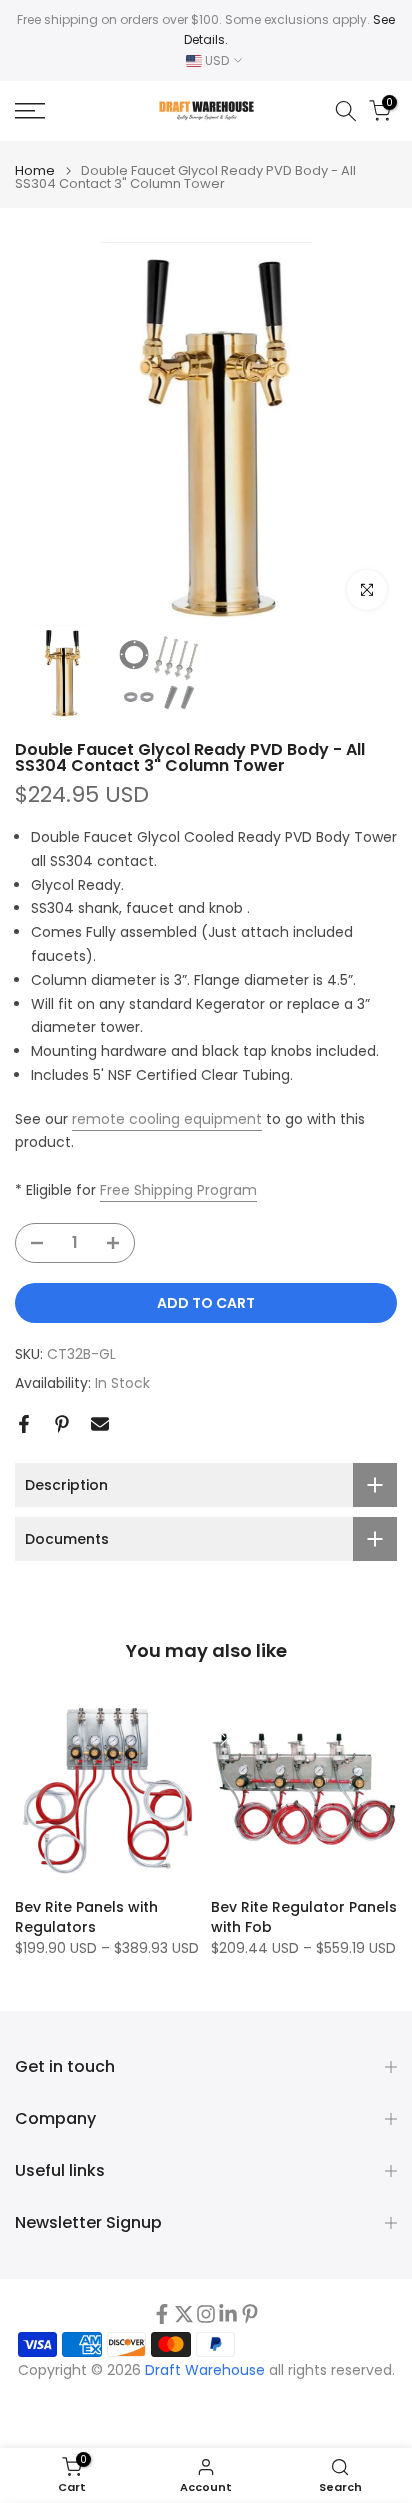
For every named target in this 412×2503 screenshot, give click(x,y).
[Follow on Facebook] (162, 2314)
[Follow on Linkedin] (228, 2314)
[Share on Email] (100, 1424)
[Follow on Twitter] (184, 2314)
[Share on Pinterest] (62, 1424)
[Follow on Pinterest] (250, 2314)
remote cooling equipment (167, 1119)
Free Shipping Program (178, 1190)
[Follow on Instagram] (206, 2314)
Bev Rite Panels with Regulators (86, 1917)
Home (35, 170)
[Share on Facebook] (24, 1424)
